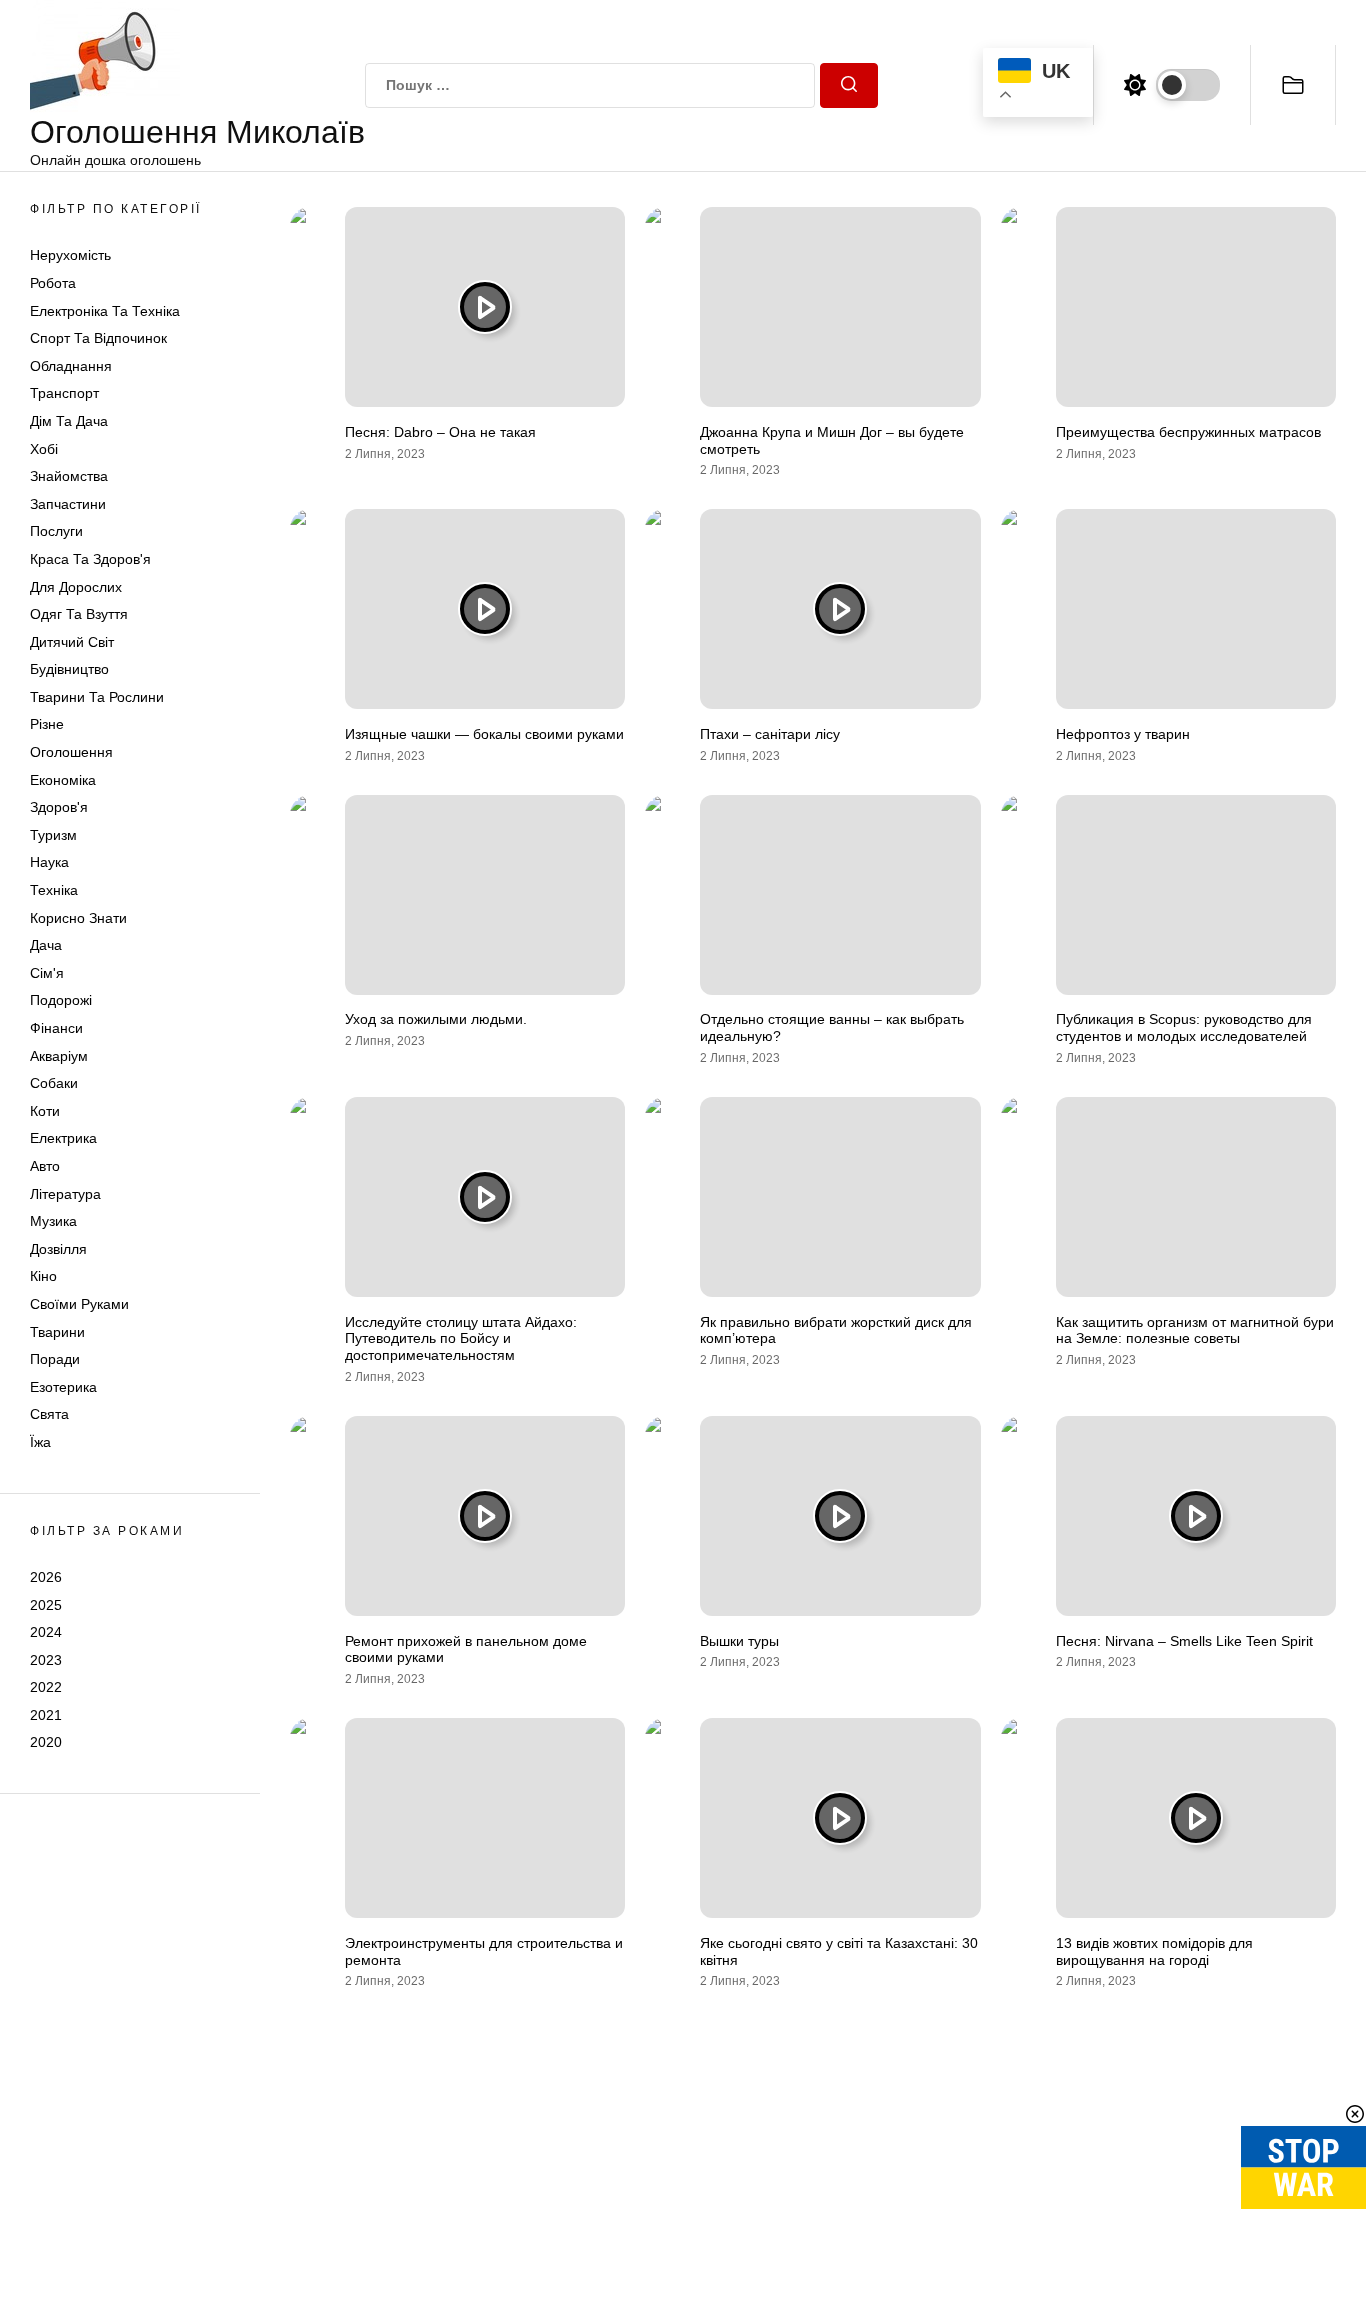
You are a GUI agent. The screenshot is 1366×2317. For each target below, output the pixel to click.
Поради (55, 1359)
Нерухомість (70, 255)
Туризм (53, 835)
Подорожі (61, 1000)
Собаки (54, 1083)
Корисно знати (78, 918)
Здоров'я (59, 807)
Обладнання (71, 366)
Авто (45, 1166)
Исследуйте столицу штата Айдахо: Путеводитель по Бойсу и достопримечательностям (461, 1339)
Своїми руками (79, 1304)
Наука (49, 862)
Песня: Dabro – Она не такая (440, 432)
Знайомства (69, 476)
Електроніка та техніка (105, 311)
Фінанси (56, 1028)
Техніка (54, 890)
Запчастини (68, 504)
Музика (53, 1221)
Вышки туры (739, 1641)
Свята (49, 1414)
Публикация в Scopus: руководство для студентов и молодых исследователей (1184, 1027)
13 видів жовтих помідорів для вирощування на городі (1154, 1951)
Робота (53, 283)
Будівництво (69, 669)
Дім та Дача (69, 421)
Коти (45, 1111)
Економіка (63, 780)
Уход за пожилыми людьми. (436, 1019)
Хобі (44, 449)
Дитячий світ (72, 642)
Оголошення (71, 752)
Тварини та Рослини (97, 697)
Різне (47, 724)
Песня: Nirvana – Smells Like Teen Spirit (1184, 1641)
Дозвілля (58, 1249)
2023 (46, 1660)
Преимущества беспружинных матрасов (1188, 432)
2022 (46, 1687)
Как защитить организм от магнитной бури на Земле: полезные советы (1195, 1330)
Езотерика (63, 1387)
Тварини (57, 1332)
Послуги (56, 531)
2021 (46, 1715)
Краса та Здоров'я (90, 559)
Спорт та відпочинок (98, 338)
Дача (46, 945)
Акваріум (59, 1056)
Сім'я (47, 973)
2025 (46, 1604)
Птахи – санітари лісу (770, 734)
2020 (46, 1742)
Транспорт (64, 393)
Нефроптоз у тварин (1123, 734)
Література (65, 1194)
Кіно (43, 1276)
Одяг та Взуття (79, 614)
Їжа (40, 1442)
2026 (46, 1577)
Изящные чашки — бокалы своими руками (484, 734)
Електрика (63, 1138)
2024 (46, 1632)
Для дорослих (76, 587)
